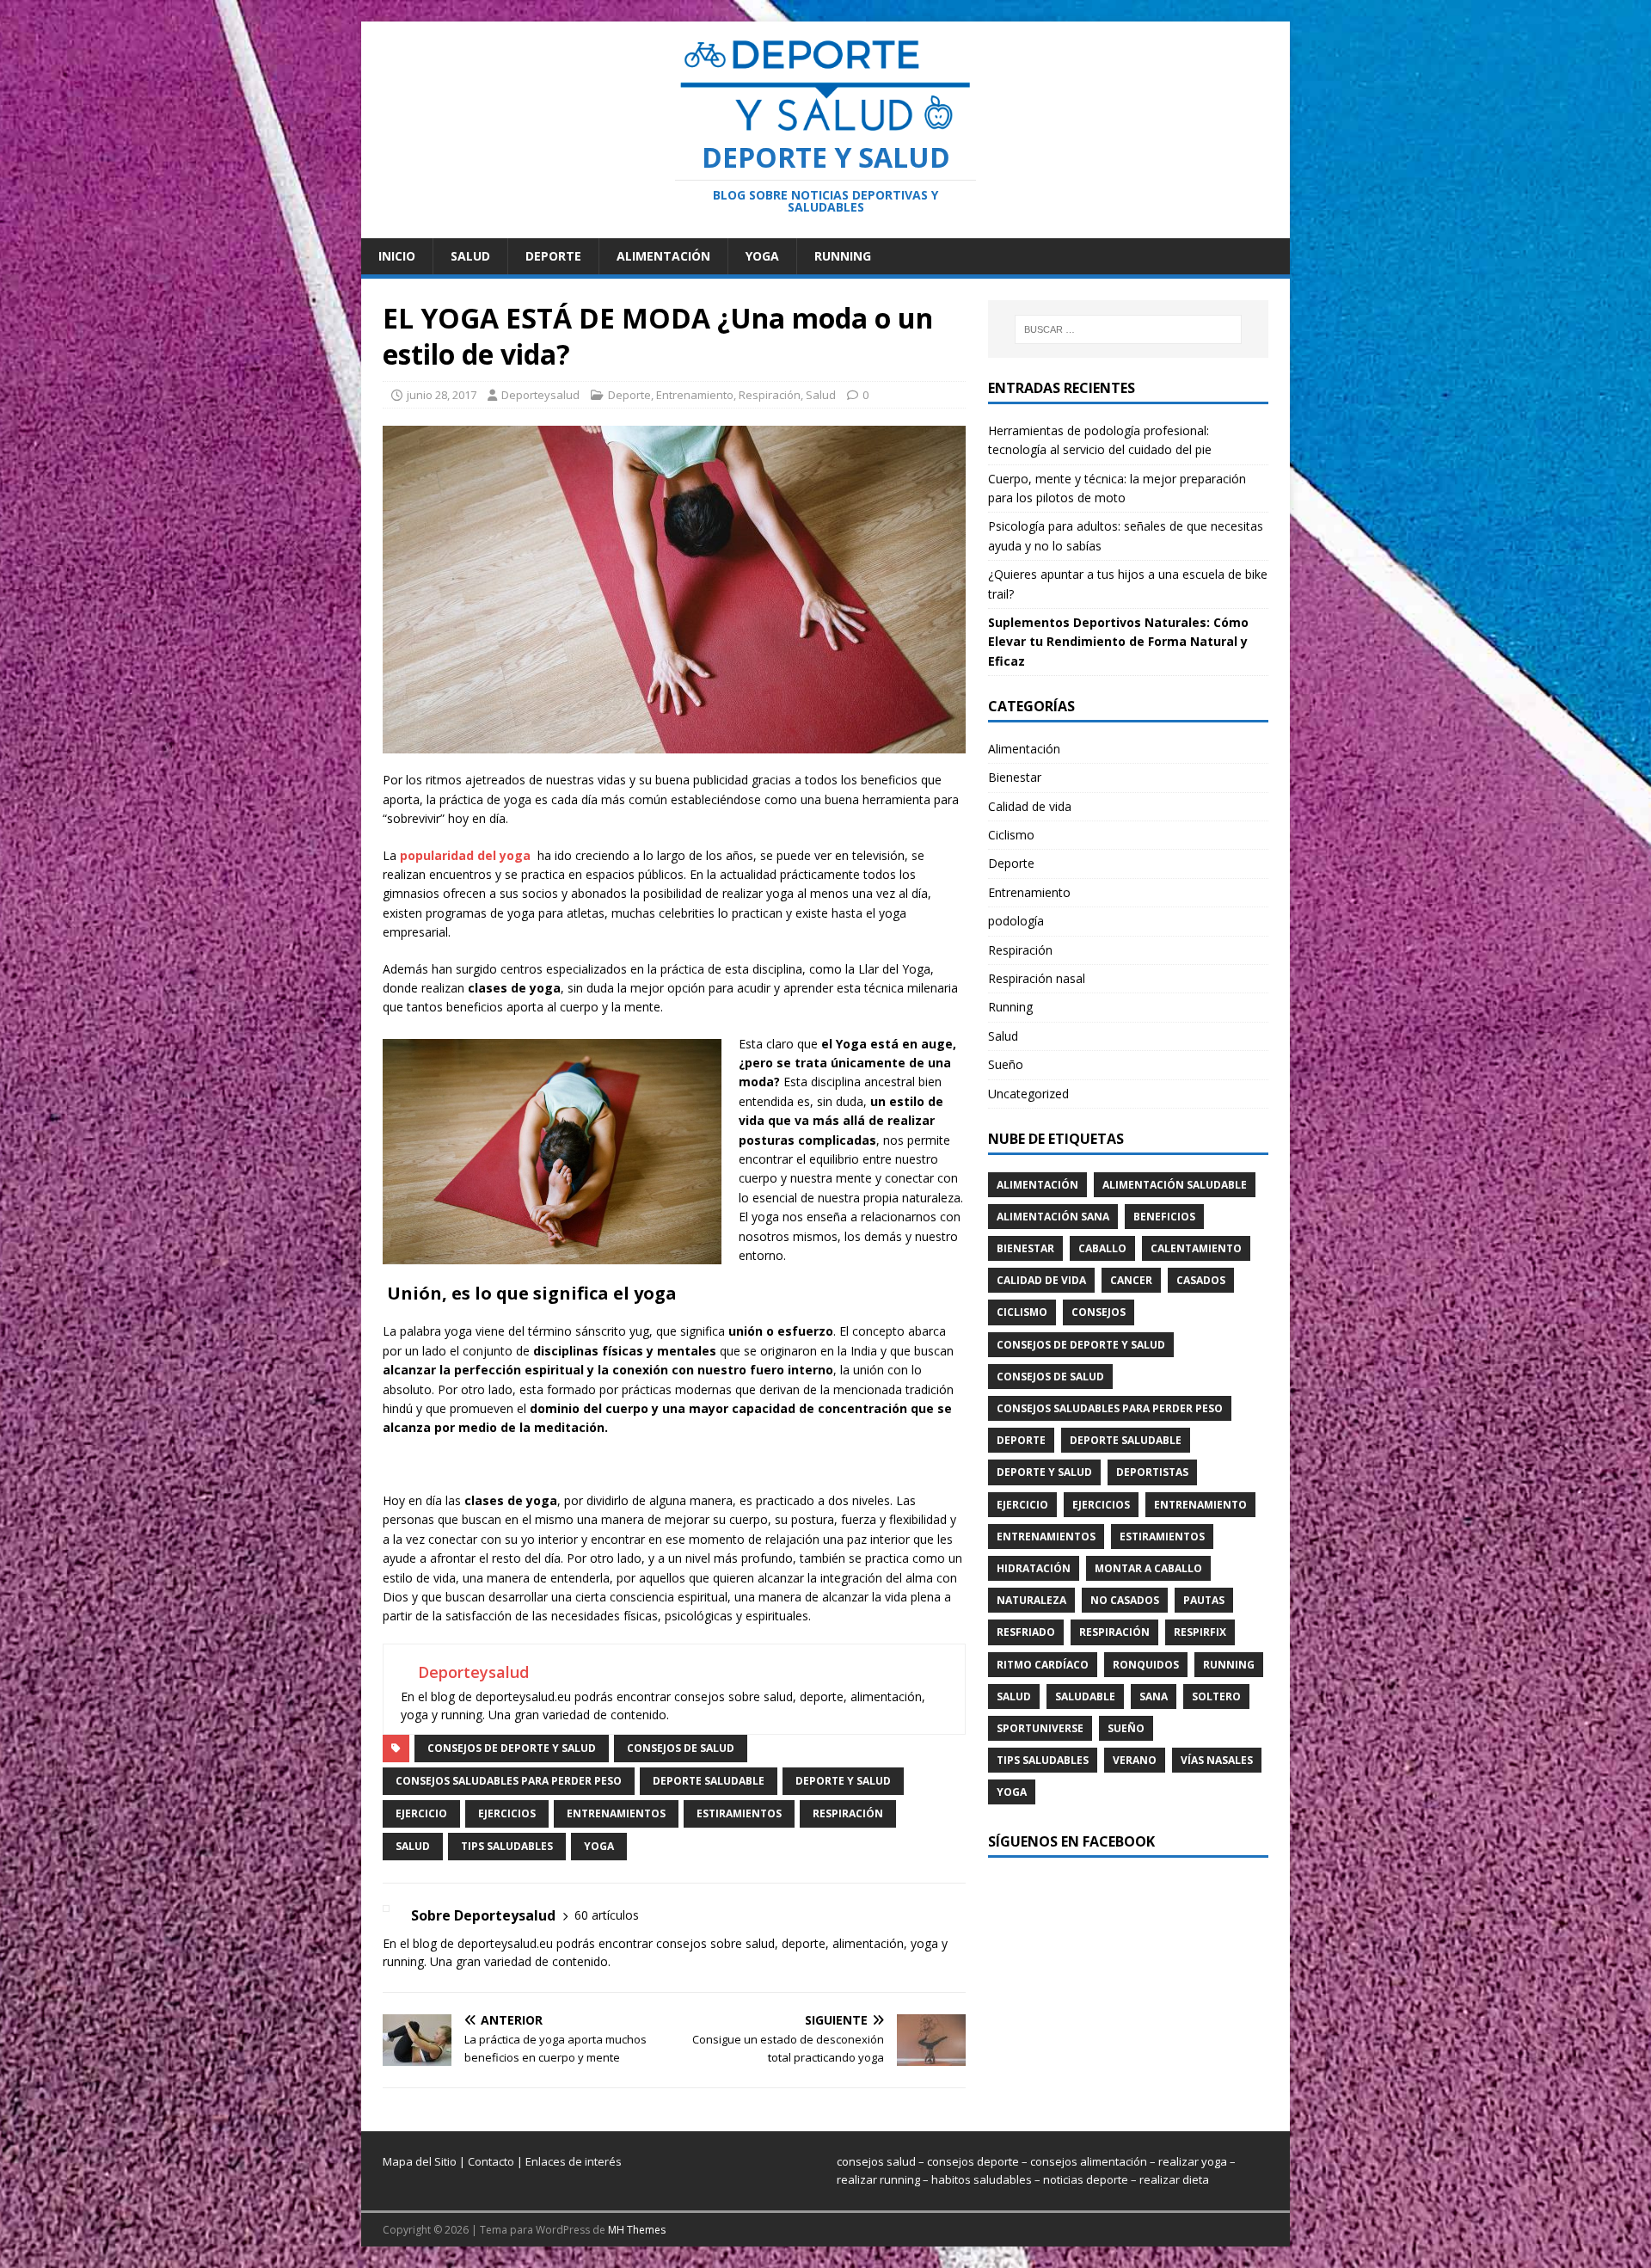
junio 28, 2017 (442, 395)
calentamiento (1196, 1248)
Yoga (762, 256)
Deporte (553, 256)
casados (1201, 1280)
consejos (1099, 1312)
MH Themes (637, 2230)
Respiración (770, 395)
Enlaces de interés (574, 2161)
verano (1135, 1760)
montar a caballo (1148, 1568)
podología (1016, 921)
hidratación (1034, 1568)
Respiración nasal (1037, 978)
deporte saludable (709, 1781)
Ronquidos (1146, 1665)
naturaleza (1031, 1600)
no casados (1125, 1600)
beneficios (1164, 1217)
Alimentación (663, 256)
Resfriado (1026, 1632)
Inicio (397, 256)
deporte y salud (843, 1781)
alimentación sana (1053, 1217)
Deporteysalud (540, 395)
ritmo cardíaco (1043, 1665)
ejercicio (421, 1813)
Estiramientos (739, 1813)
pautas (1204, 1600)
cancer (1131, 1280)
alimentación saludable (1175, 1185)
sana (1154, 1696)
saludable (1085, 1696)
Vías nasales (1217, 1760)
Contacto (491, 2161)
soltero (1216, 1696)
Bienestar (1015, 777)
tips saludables (507, 1846)
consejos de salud (681, 1748)
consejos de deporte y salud (512, 1748)
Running (843, 256)
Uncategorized (1028, 1094)
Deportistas (1152, 1472)
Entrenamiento (695, 395)
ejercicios (507, 1813)
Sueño (1006, 1064)
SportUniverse (1040, 1728)
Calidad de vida (1030, 806)
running (1229, 1665)
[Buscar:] (1128, 329)
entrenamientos (616, 1813)
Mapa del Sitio (420, 2161)
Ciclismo (1011, 835)
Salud (470, 256)
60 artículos (607, 1915)
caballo (1102, 1248)
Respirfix (1200, 1632)
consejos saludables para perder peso (509, 1781)
